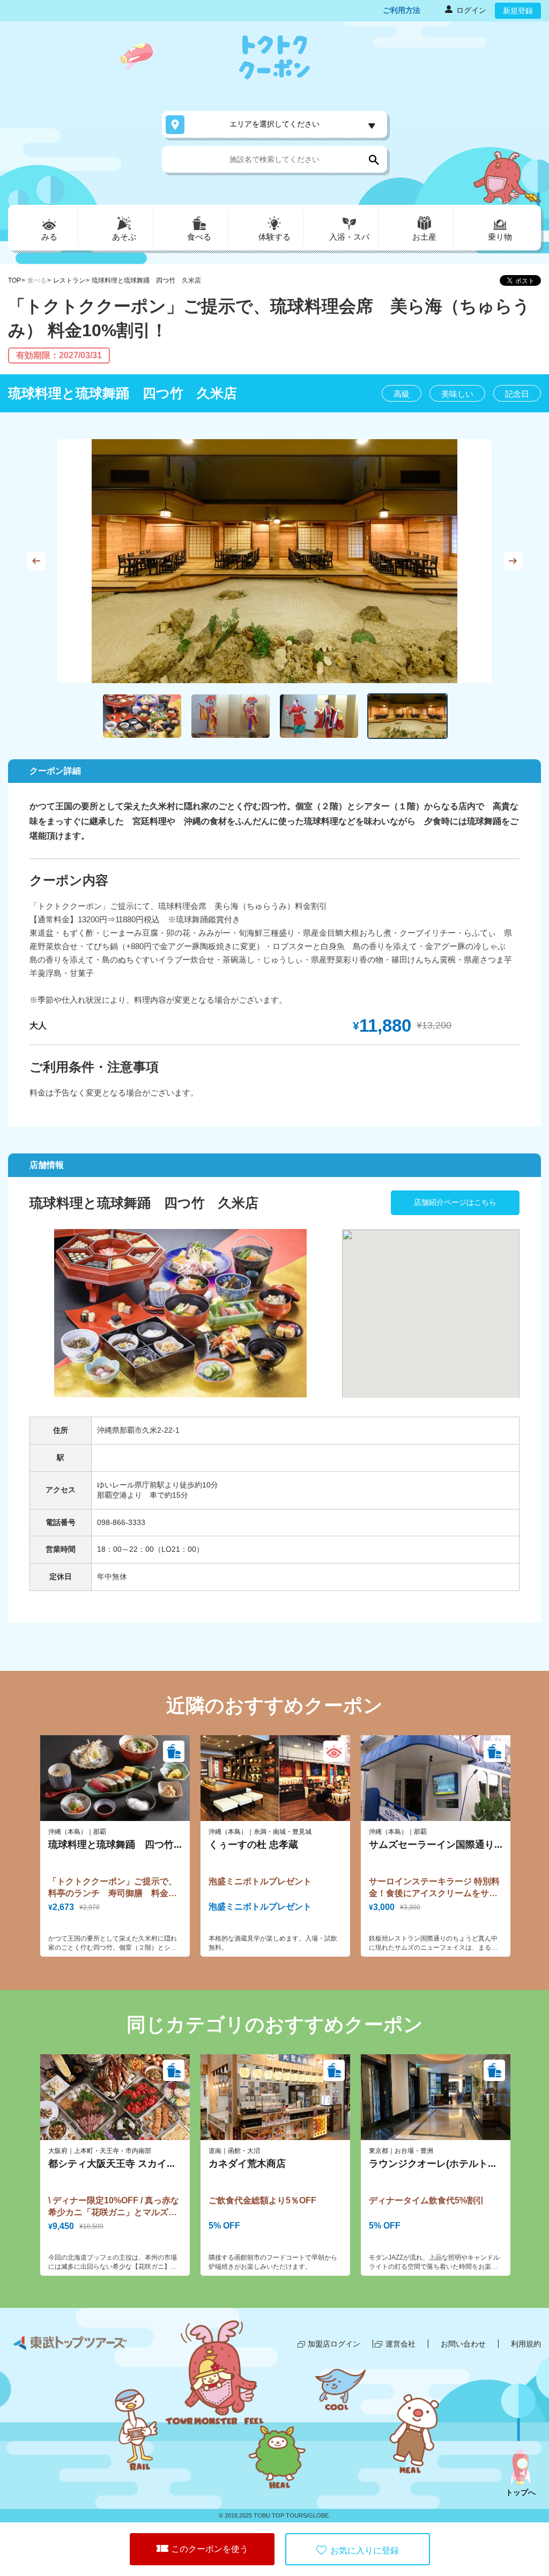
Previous (36, 561)
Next (513, 561)
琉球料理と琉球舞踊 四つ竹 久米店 (146, 280)
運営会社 (400, 2344)
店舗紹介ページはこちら (455, 1202)
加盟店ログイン (334, 2344)
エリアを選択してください (274, 124)
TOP (14, 280)
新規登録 (518, 11)
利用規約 (526, 2344)
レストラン (69, 280)
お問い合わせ (463, 2344)
